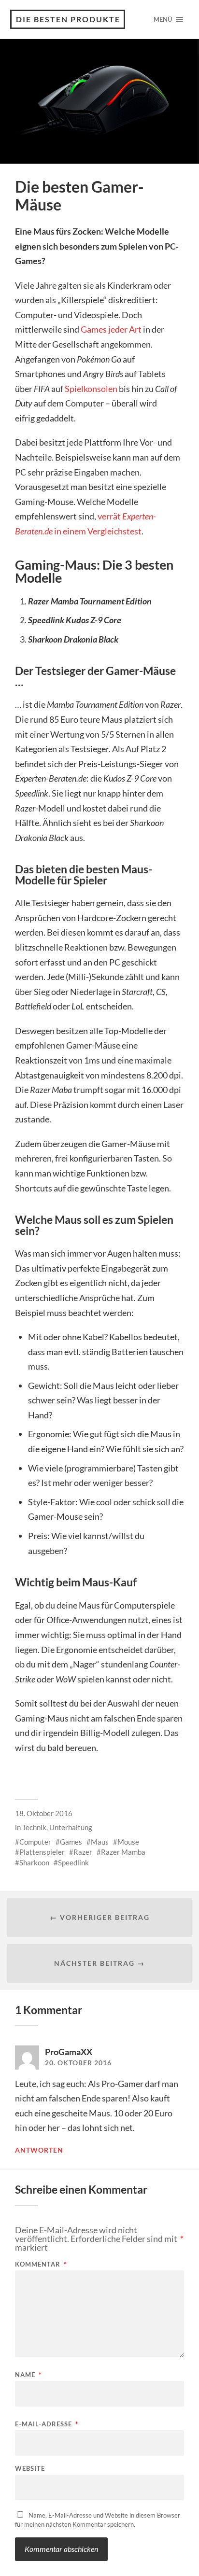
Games (71, 1842)
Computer (35, 1842)
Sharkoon (34, 1862)
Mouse (128, 1842)
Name (28, 2375)
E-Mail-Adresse (47, 2424)
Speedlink (73, 1862)
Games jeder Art (111, 329)
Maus (100, 1842)
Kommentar (41, 2264)
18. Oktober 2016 (44, 1813)
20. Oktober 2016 (78, 2063)
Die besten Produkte (68, 19)
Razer (83, 1852)
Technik (34, 1827)
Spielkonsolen (91, 389)
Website (30, 2469)
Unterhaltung (71, 1827)
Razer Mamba (123, 1852)
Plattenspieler (42, 1852)
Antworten (39, 2150)
